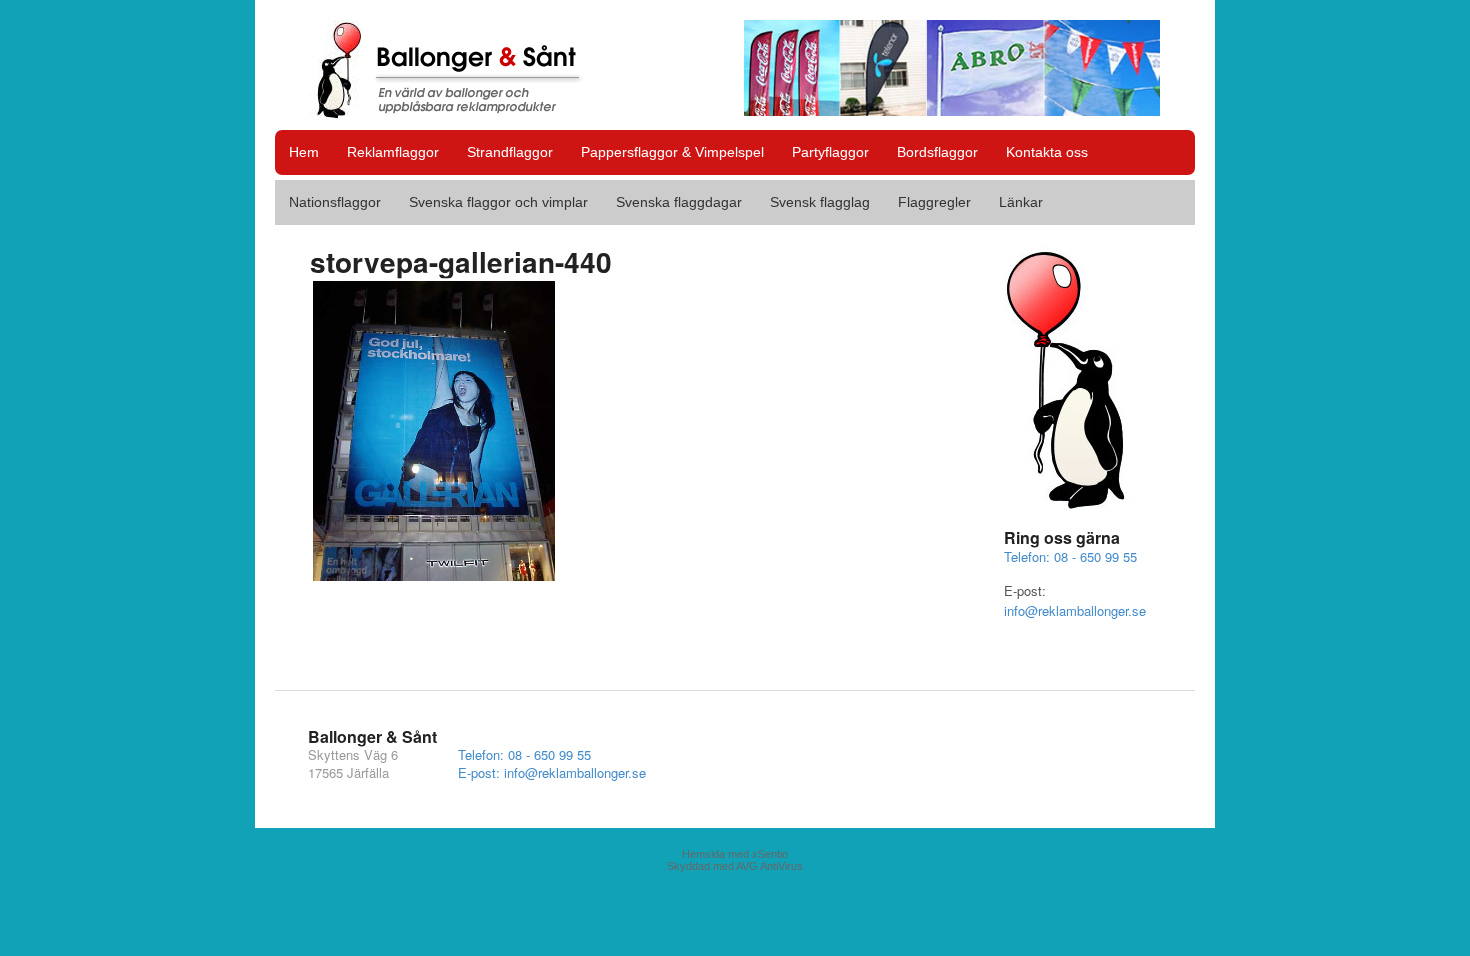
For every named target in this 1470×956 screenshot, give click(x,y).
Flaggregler (934, 202)
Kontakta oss (1047, 152)
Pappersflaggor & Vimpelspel (672, 152)
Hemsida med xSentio (735, 854)
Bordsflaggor (937, 152)
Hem (304, 152)
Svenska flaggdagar (679, 202)
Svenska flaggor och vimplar (498, 202)
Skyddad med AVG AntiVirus (735, 866)
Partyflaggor (830, 152)
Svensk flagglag (820, 202)
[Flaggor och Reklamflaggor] (460, 109)
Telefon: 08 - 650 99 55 (1070, 556)
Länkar (1021, 202)
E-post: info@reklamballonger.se (552, 772)
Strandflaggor (510, 152)
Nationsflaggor (335, 202)
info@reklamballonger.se (1075, 610)
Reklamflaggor (393, 152)
